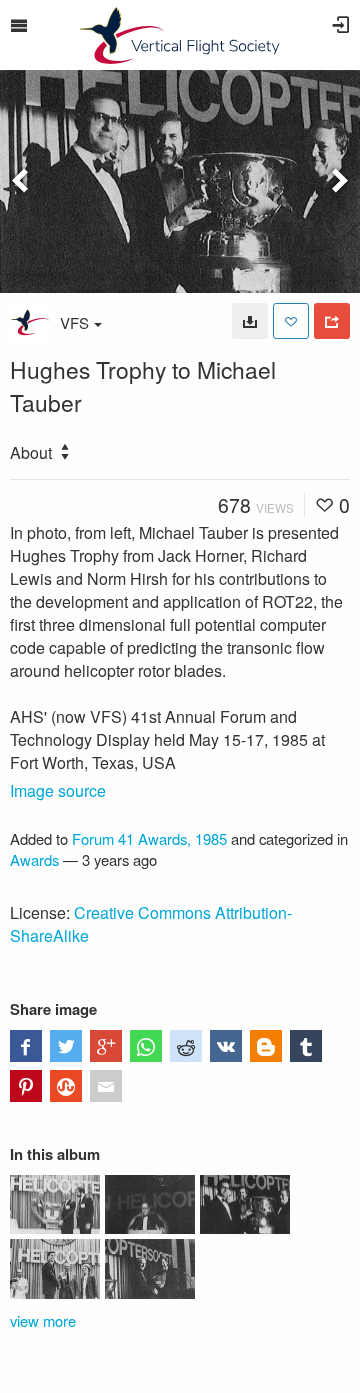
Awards (34, 859)
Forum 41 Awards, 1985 (149, 838)
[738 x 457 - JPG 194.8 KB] (250, 321)
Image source (58, 790)
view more (43, 1320)
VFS (74, 322)
